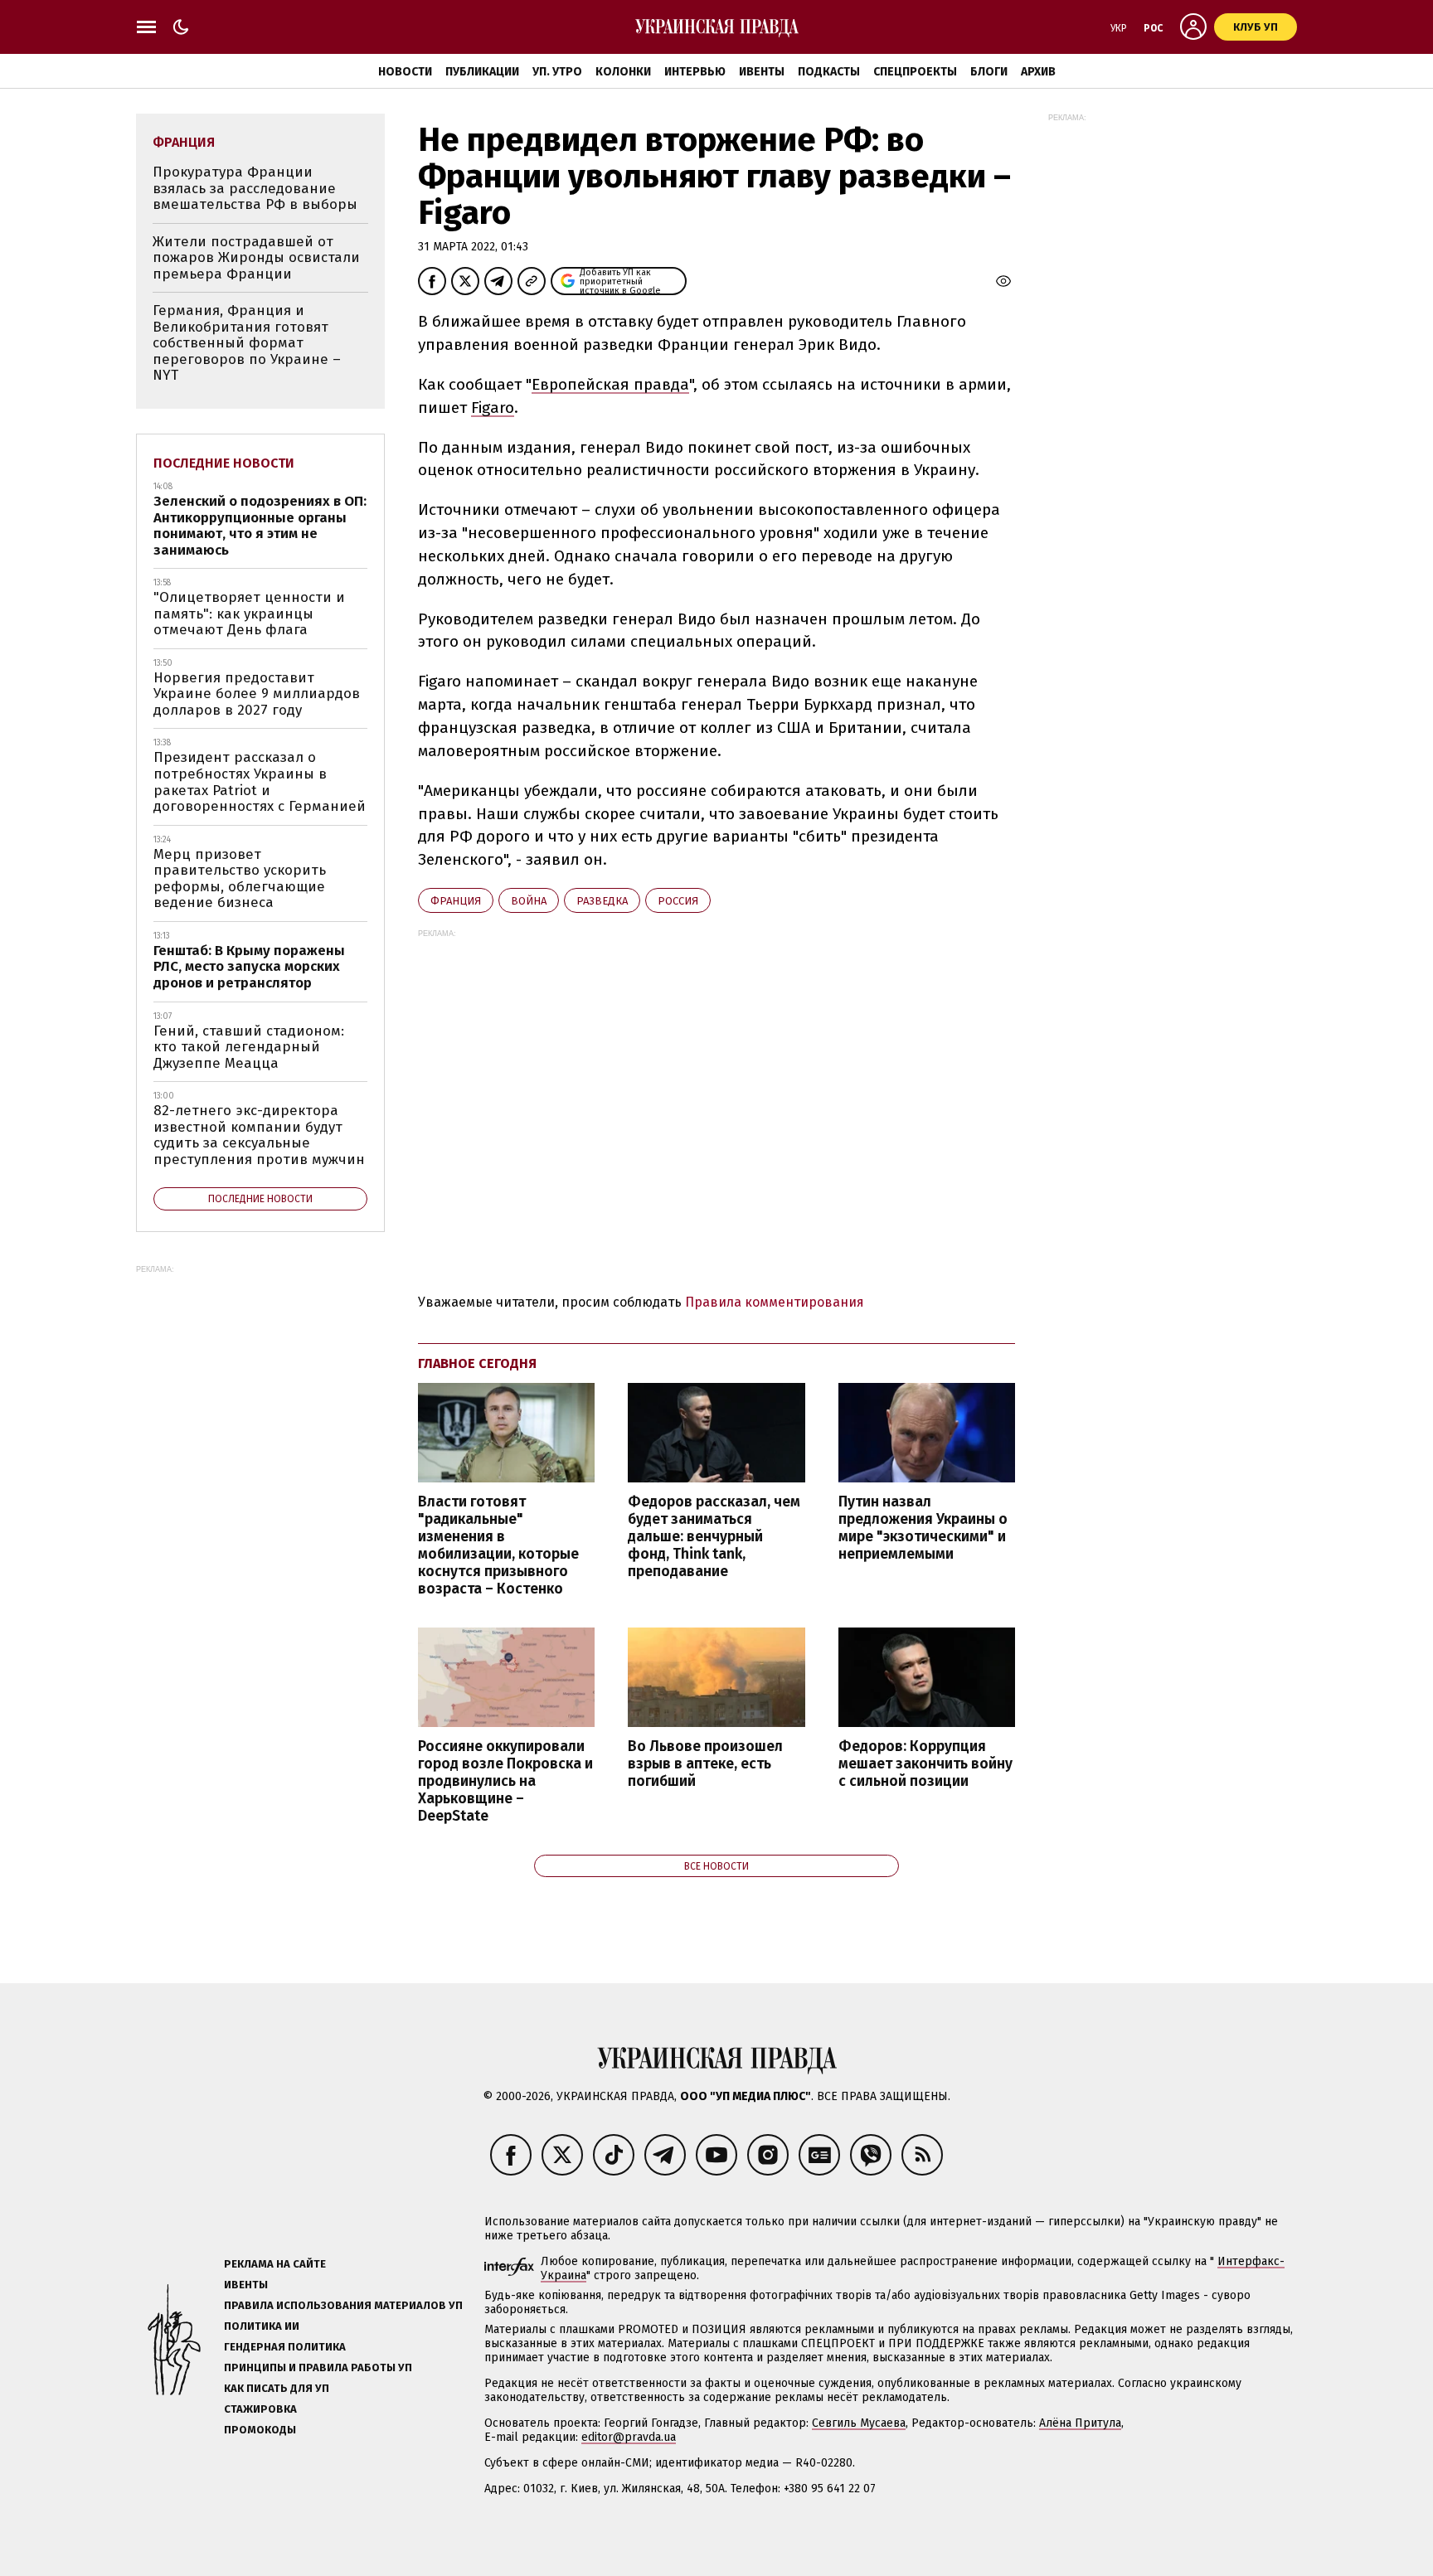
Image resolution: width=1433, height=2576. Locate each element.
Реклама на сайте (275, 2264)
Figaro (493, 408)
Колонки (623, 72)
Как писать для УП (277, 2388)
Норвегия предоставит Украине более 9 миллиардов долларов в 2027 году (257, 694)
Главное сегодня (477, 1363)
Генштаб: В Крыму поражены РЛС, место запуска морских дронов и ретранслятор (249, 967)
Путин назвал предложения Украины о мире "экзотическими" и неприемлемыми (923, 1528)
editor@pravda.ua (629, 2437)
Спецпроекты (915, 72)
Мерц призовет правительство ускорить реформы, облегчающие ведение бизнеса (240, 879)
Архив (1038, 72)
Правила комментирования (775, 1302)
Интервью (695, 72)
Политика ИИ (262, 2326)
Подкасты (829, 72)
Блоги (989, 72)
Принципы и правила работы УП (318, 2367)
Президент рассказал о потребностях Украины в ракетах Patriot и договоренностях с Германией (260, 782)
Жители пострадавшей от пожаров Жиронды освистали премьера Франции (256, 258)
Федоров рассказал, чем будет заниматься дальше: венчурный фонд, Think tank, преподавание (714, 1537)
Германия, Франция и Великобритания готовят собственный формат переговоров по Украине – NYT (247, 343)
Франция (456, 901)
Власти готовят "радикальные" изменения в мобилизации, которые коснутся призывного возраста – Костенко (498, 1546)
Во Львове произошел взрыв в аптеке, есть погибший (705, 1764)
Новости (405, 72)
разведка (602, 901)
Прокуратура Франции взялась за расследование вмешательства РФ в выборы (255, 188)
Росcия (678, 901)
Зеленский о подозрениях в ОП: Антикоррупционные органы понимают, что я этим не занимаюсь (260, 526)
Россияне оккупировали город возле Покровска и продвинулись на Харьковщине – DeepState (505, 1782)
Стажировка (260, 2409)
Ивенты (762, 72)
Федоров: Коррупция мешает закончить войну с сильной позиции (925, 1764)
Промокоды (260, 2430)
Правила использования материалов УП (343, 2305)
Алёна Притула (1080, 2423)
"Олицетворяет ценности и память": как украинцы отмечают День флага (249, 614)
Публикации (482, 72)
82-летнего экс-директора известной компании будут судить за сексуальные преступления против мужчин (259, 1135)
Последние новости (224, 463)
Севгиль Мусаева (859, 2423)
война (529, 901)
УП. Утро (557, 72)
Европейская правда (610, 384)
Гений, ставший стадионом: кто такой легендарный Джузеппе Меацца (249, 1047)
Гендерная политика (285, 2347)
